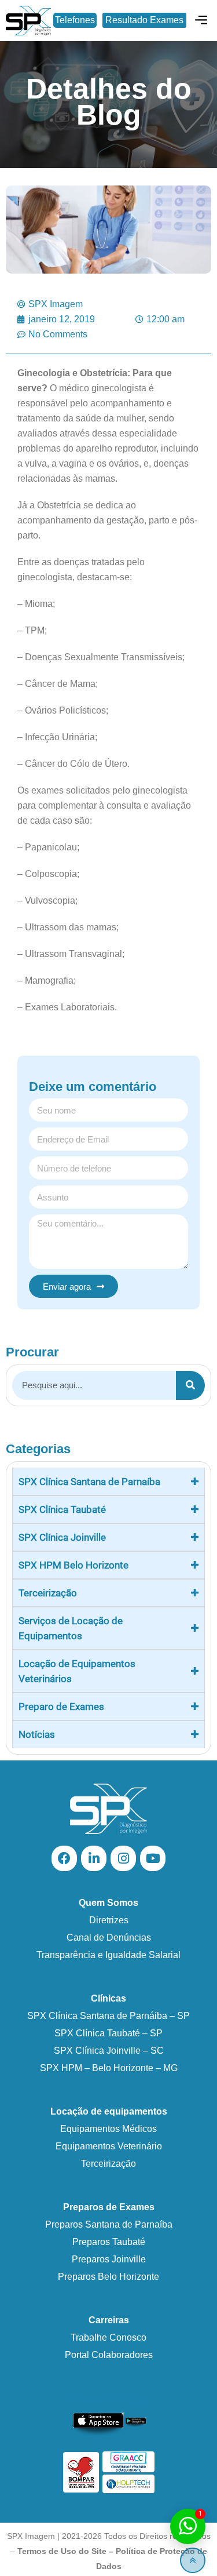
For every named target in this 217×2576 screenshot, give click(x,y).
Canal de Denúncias (109, 1938)
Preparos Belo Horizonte (108, 2277)
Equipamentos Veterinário (109, 2146)
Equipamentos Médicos (108, 2129)
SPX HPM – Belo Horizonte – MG (109, 2068)
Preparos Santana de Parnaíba (109, 2224)
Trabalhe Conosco (108, 2337)
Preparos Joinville (109, 2259)
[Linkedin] (94, 1858)
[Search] (190, 1385)
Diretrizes (109, 1920)
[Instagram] (123, 1858)
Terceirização (108, 2164)
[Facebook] (64, 1858)
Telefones (75, 20)
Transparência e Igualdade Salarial (108, 1955)
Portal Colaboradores (109, 2355)
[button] (202, 21)
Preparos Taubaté (109, 2242)
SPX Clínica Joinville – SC (109, 2051)
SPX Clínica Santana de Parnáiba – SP (108, 2016)
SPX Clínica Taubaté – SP (108, 2033)
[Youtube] (153, 1858)
